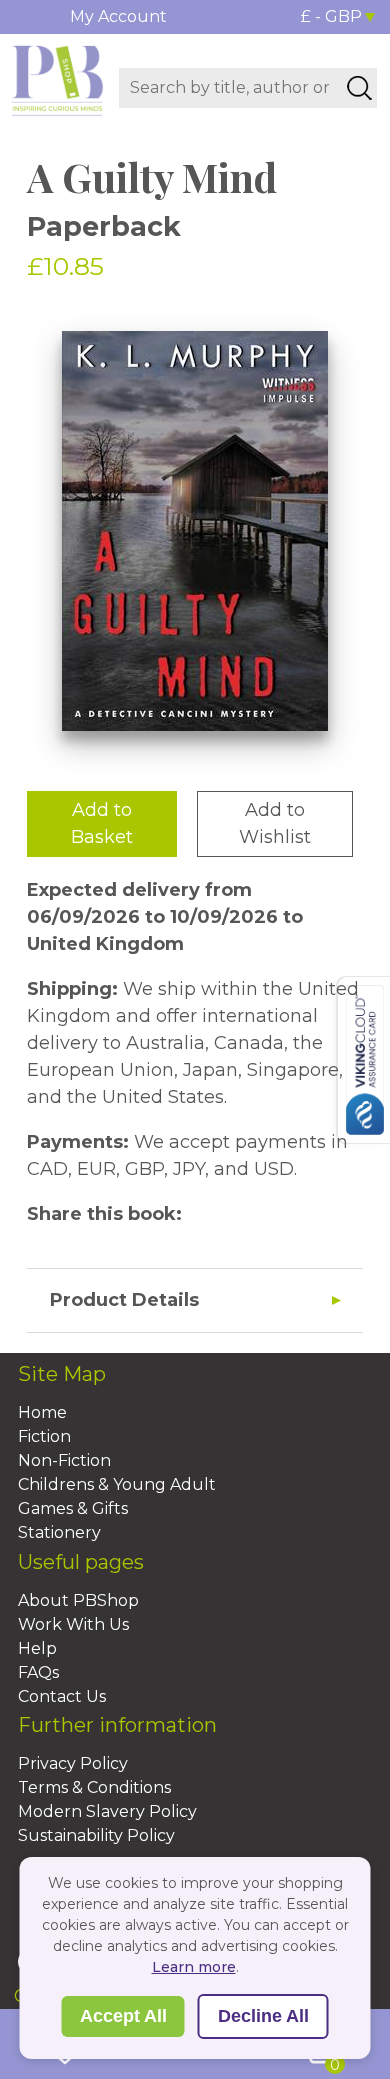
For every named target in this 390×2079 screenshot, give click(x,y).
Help (37, 1648)
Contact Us (62, 1696)
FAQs (38, 1672)
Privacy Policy (73, 1763)
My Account (118, 16)
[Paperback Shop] (57, 79)
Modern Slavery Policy (107, 1811)
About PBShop (78, 1600)
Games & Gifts (73, 1508)
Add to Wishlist (275, 823)
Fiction (44, 1436)
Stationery (59, 1532)
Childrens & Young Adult (117, 1484)
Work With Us (73, 1624)
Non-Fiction (64, 1460)
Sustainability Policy (96, 1835)
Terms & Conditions (94, 1787)
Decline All (263, 2016)
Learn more (194, 1967)
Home (42, 1412)
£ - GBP (331, 16)
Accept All (123, 2016)
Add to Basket (102, 823)
